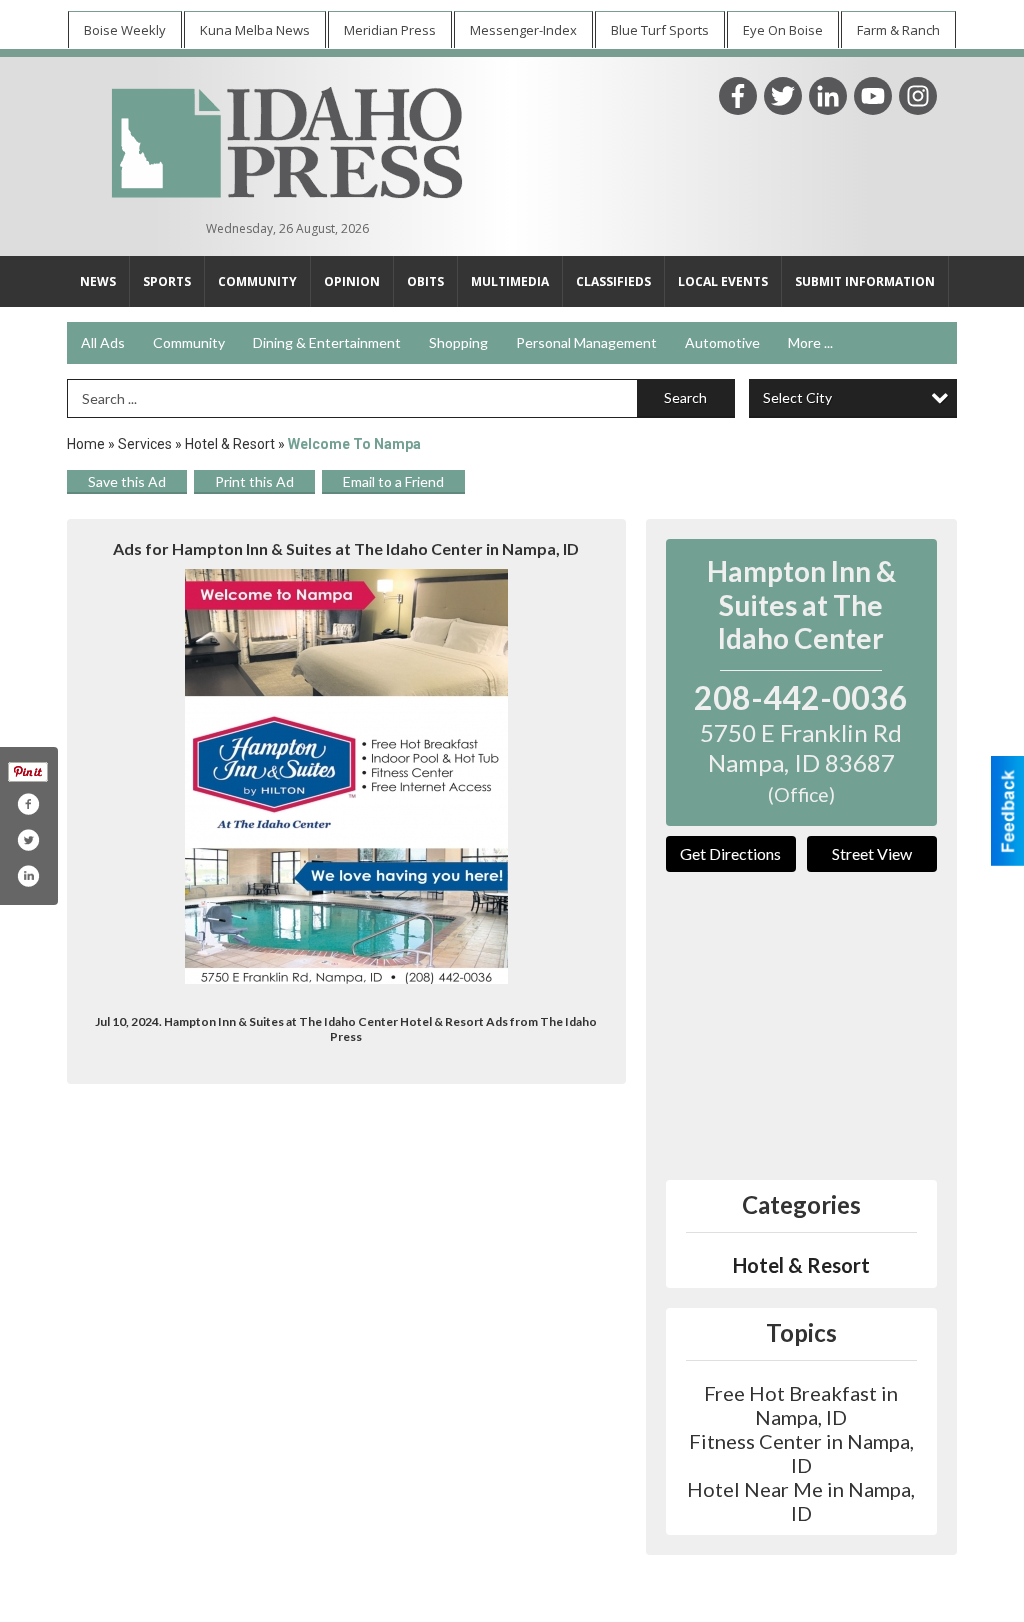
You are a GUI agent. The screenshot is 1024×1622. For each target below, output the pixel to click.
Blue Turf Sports (660, 30)
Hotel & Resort (230, 444)
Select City (797, 397)
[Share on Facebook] (28, 804)
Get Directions (730, 853)
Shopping (458, 342)
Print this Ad (254, 481)
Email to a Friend (393, 481)
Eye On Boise (783, 30)
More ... (810, 342)
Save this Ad (127, 481)
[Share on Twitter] (28, 840)
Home (86, 444)
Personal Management (586, 342)
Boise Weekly (125, 30)
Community (189, 342)
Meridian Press (390, 30)
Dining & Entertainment (327, 342)
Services (145, 444)
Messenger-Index (523, 30)
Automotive (722, 342)
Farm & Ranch (898, 30)
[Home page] (287, 140)
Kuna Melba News (255, 30)
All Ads (103, 342)
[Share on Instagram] (28, 876)
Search (685, 397)
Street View (872, 853)
